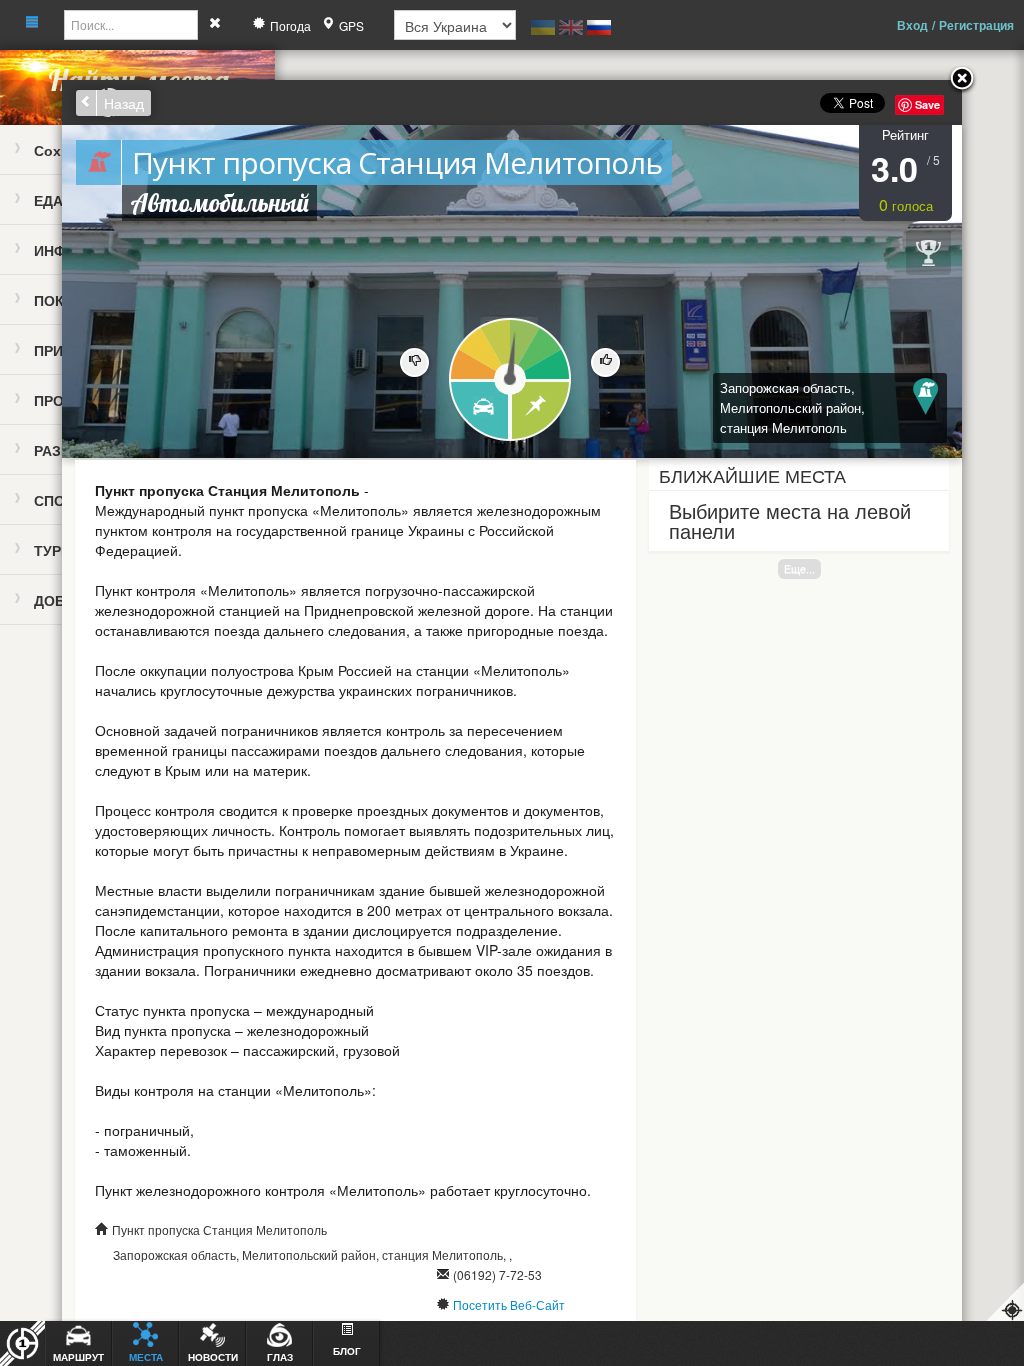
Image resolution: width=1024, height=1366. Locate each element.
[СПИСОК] (541, 411)
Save (927, 104)
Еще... (799, 568)
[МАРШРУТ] (478, 411)
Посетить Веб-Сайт (509, 1304)
